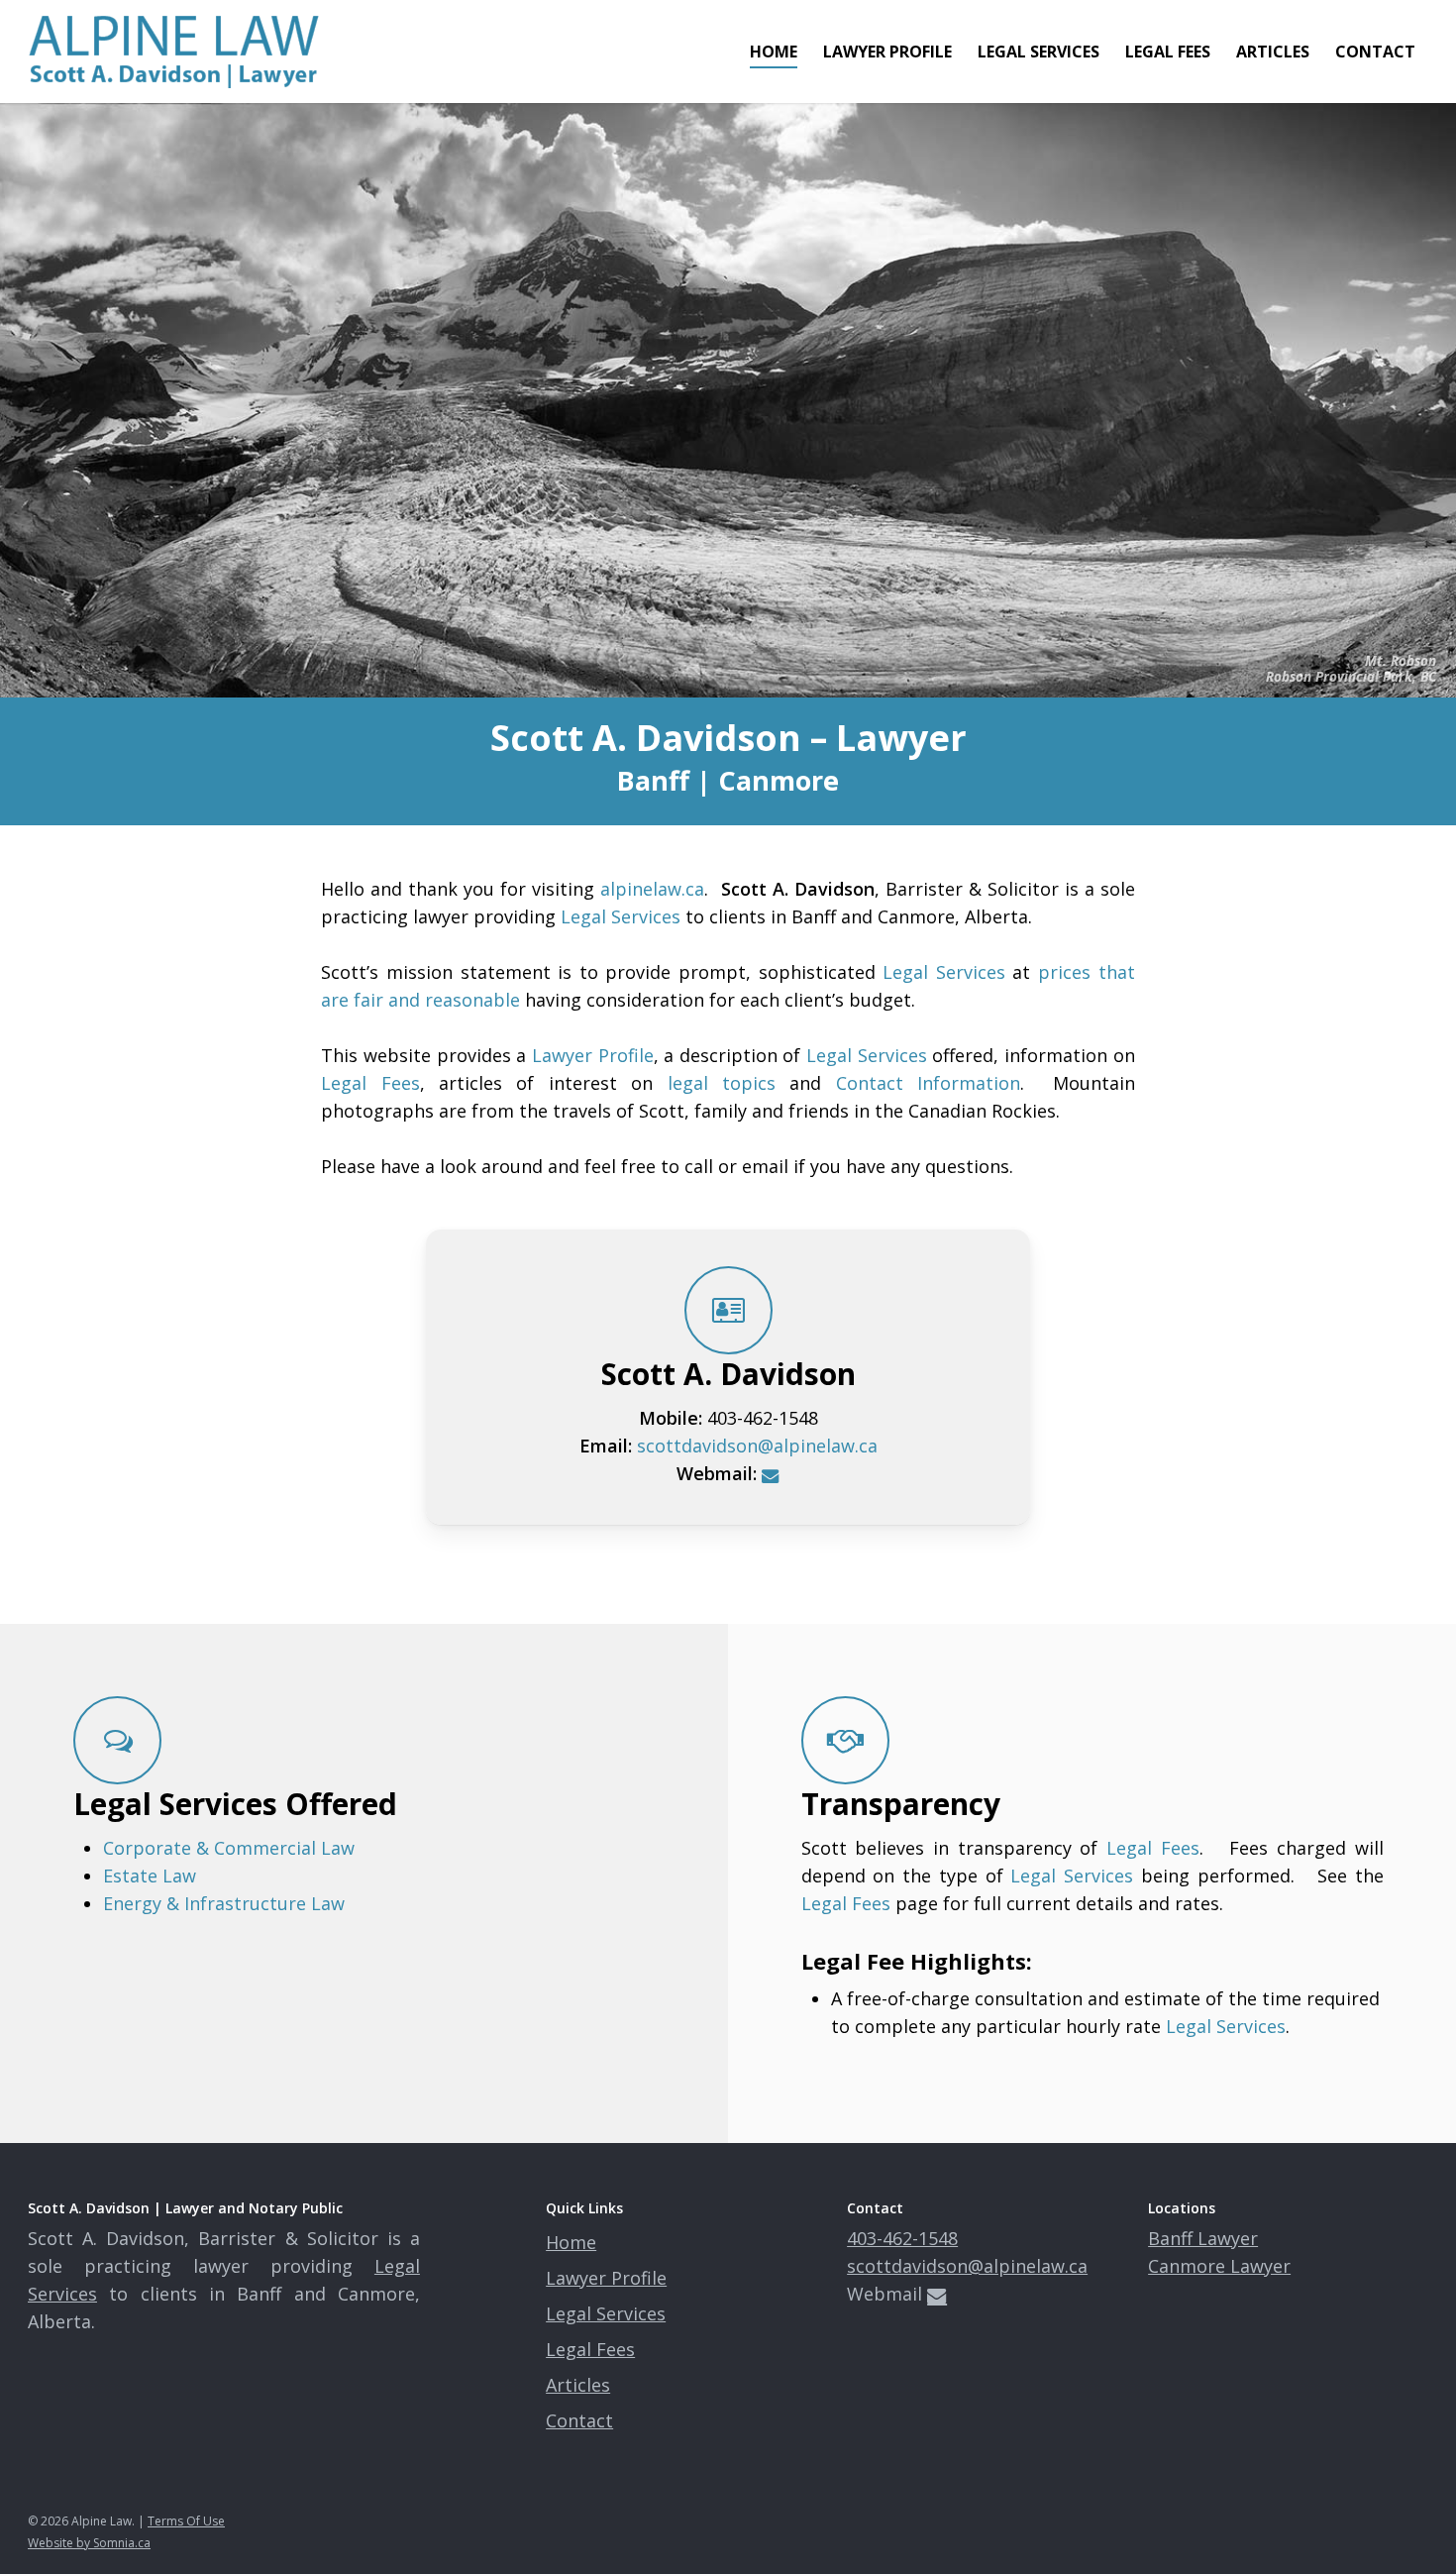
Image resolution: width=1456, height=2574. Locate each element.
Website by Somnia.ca (89, 2543)
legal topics (722, 1083)
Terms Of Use (186, 2521)
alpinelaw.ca (652, 889)
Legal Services (621, 916)
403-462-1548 (902, 2238)
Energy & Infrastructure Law (224, 1903)
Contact (579, 2420)
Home (571, 2242)
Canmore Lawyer (1219, 2266)
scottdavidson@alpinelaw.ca (757, 1446)
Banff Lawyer (1203, 2238)
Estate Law (150, 1876)
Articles (578, 2385)
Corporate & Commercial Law (229, 1848)
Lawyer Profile (593, 1055)
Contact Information (928, 1083)
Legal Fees (370, 1083)
